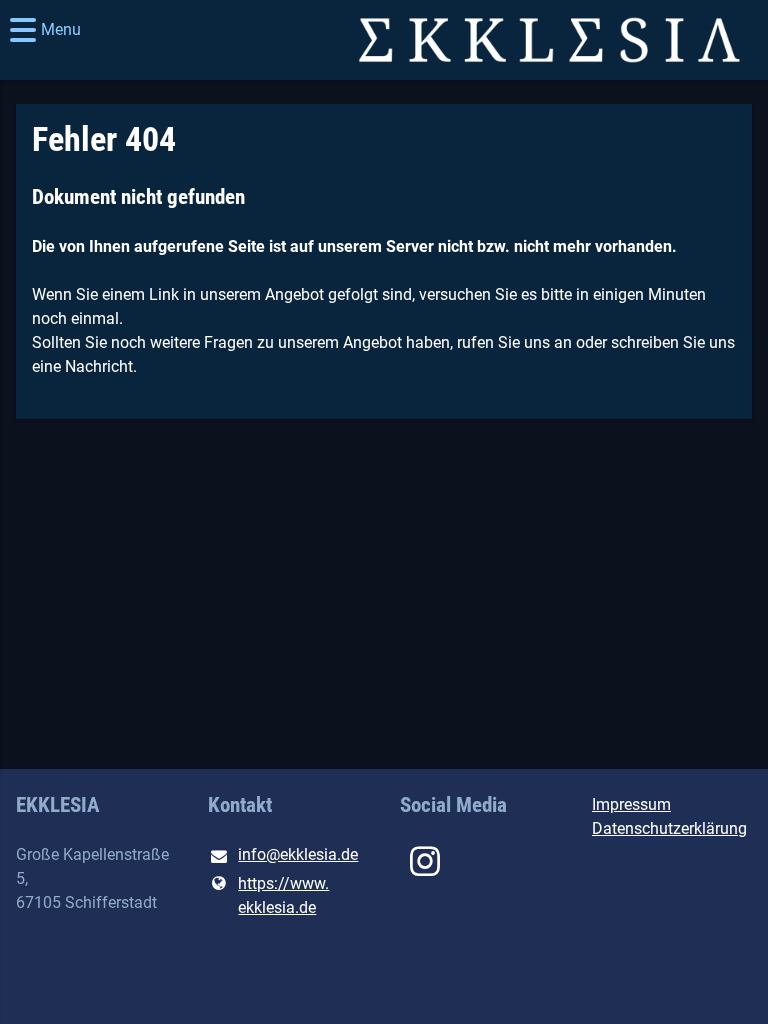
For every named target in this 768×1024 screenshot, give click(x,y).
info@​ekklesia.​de (298, 854)
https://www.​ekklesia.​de (283, 895)
